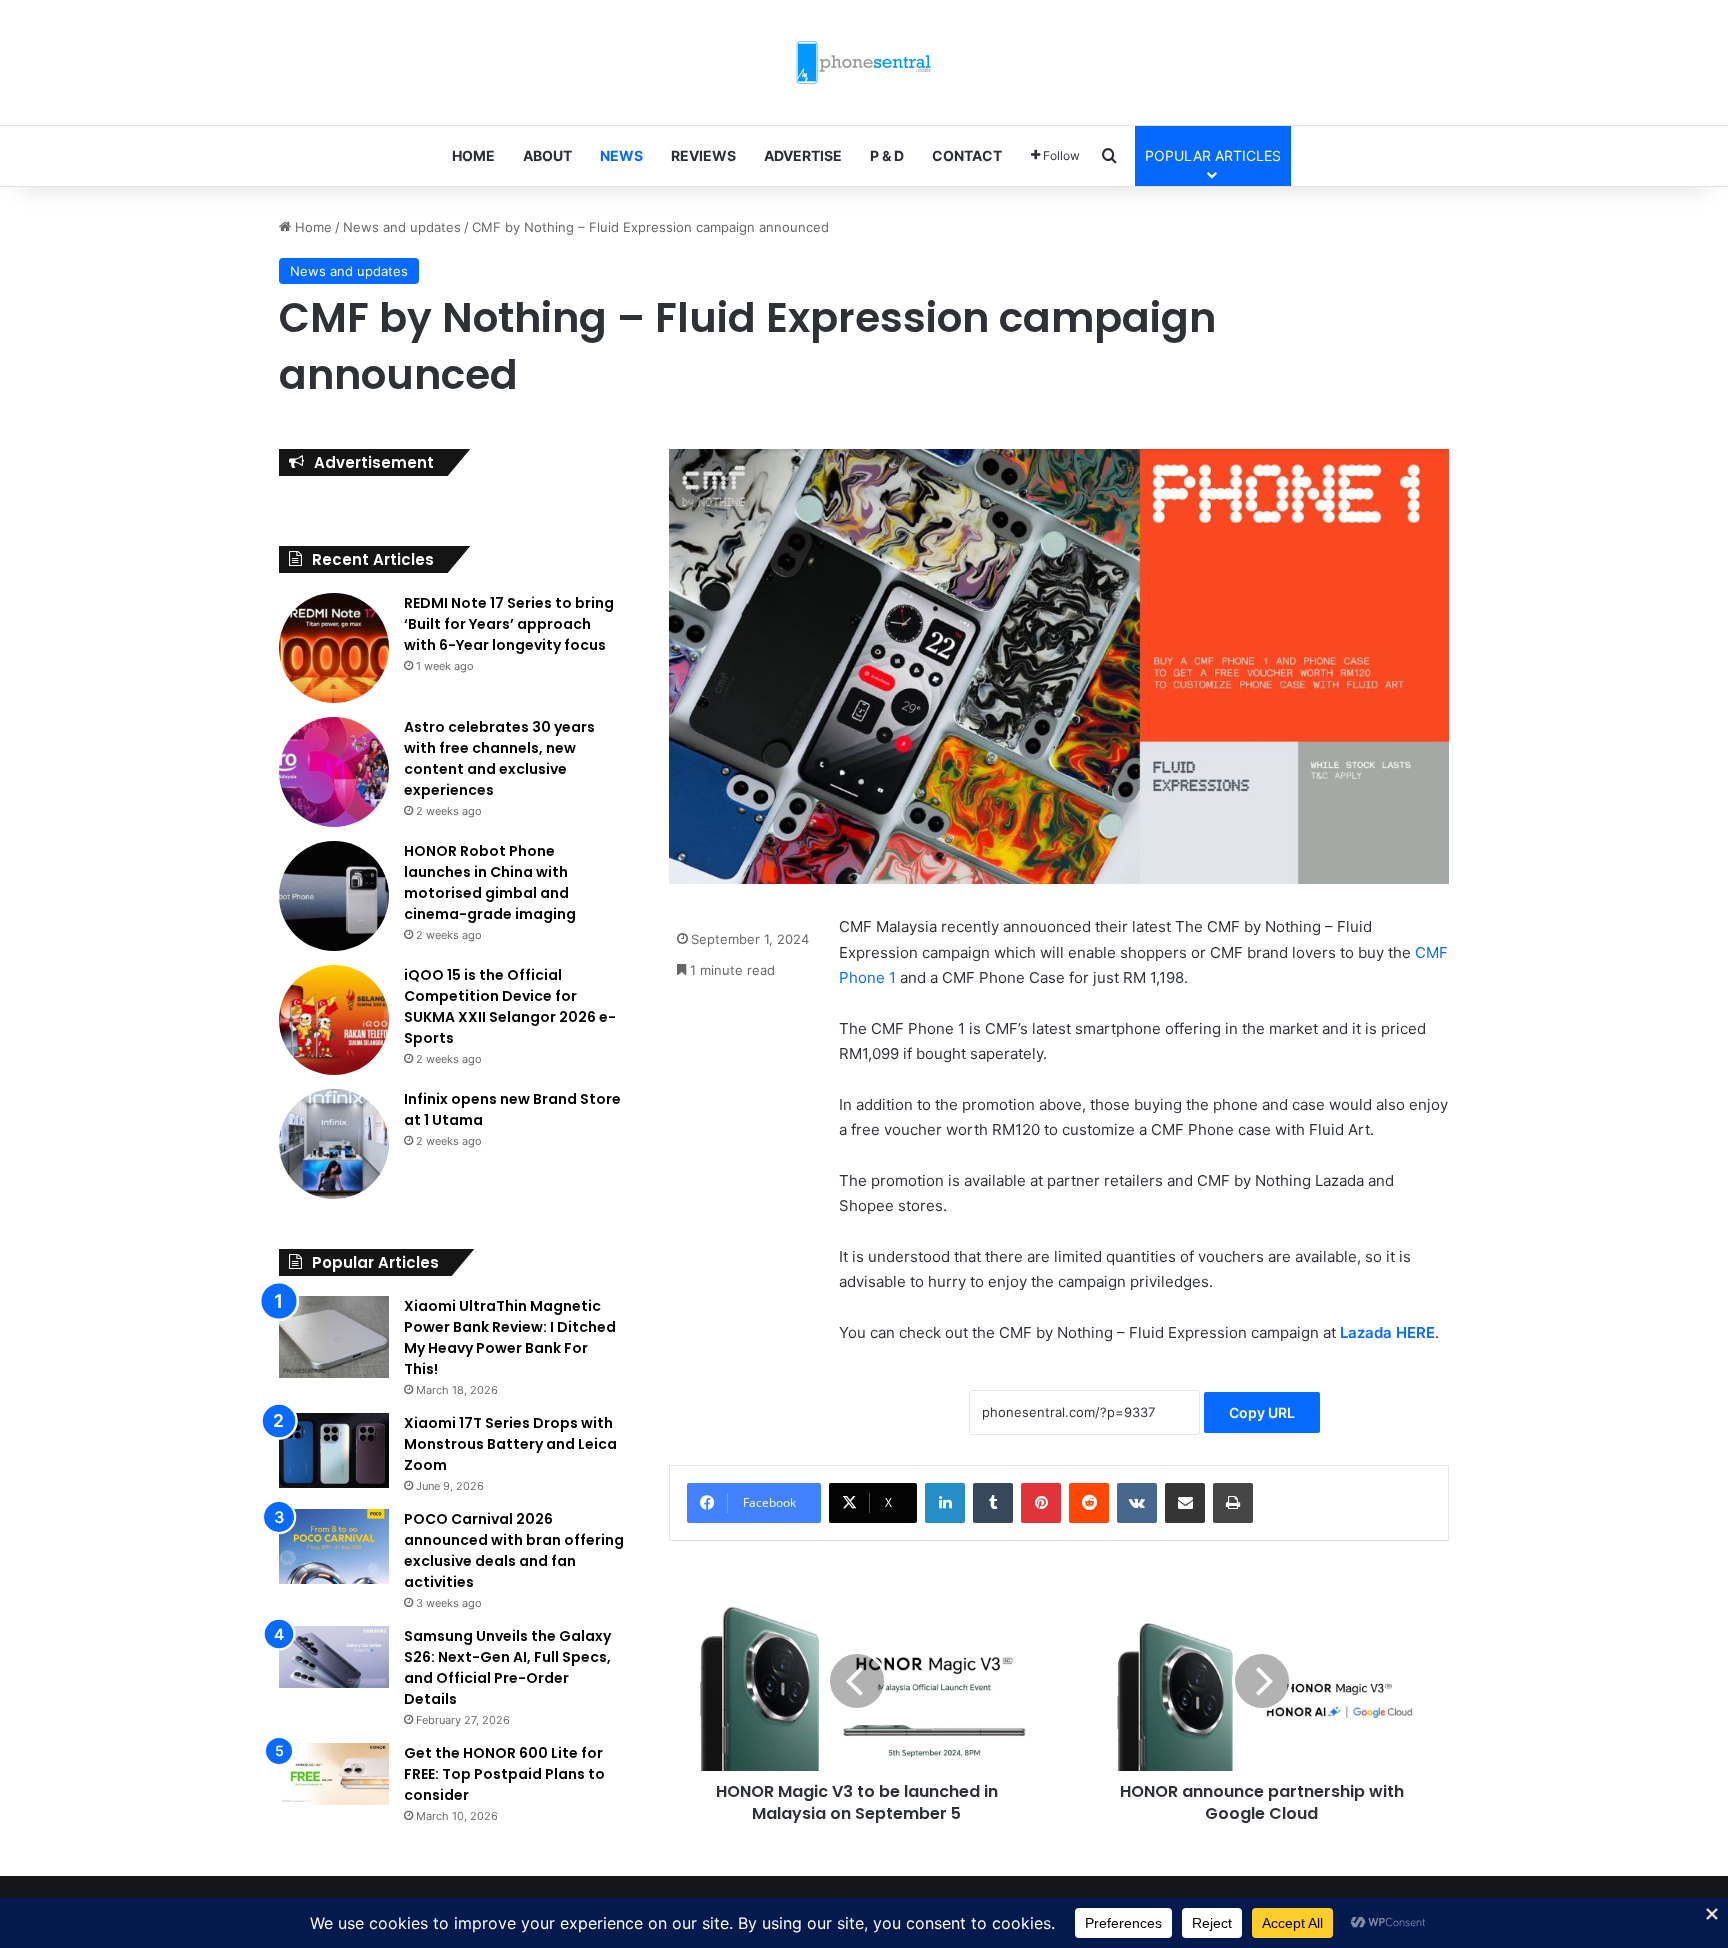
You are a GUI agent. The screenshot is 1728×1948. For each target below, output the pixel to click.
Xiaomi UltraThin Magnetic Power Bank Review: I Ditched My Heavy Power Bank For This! (510, 1337)
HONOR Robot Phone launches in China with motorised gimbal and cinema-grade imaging (490, 882)
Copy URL (1262, 1412)
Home (311, 227)
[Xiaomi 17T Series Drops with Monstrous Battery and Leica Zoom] (334, 1450)
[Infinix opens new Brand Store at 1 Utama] (334, 1144)
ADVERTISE (803, 155)
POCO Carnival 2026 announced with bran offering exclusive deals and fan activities (514, 1550)
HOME (473, 155)
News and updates (402, 227)
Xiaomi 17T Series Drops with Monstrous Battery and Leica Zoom (510, 1444)
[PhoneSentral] (864, 62)
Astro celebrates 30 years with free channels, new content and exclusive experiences (499, 758)
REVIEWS (703, 155)
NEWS (621, 155)
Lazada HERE (1387, 1332)
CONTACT (967, 155)
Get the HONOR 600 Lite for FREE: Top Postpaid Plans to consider (504, 1774)
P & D (887, 155)
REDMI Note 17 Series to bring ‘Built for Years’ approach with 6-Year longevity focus (509, 624)
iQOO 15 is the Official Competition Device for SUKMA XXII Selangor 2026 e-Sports (510, 1006)
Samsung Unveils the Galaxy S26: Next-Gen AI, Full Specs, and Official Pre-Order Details (507, 1667)
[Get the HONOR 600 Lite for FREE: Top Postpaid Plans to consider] (334, 1774)
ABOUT (547, 155)
